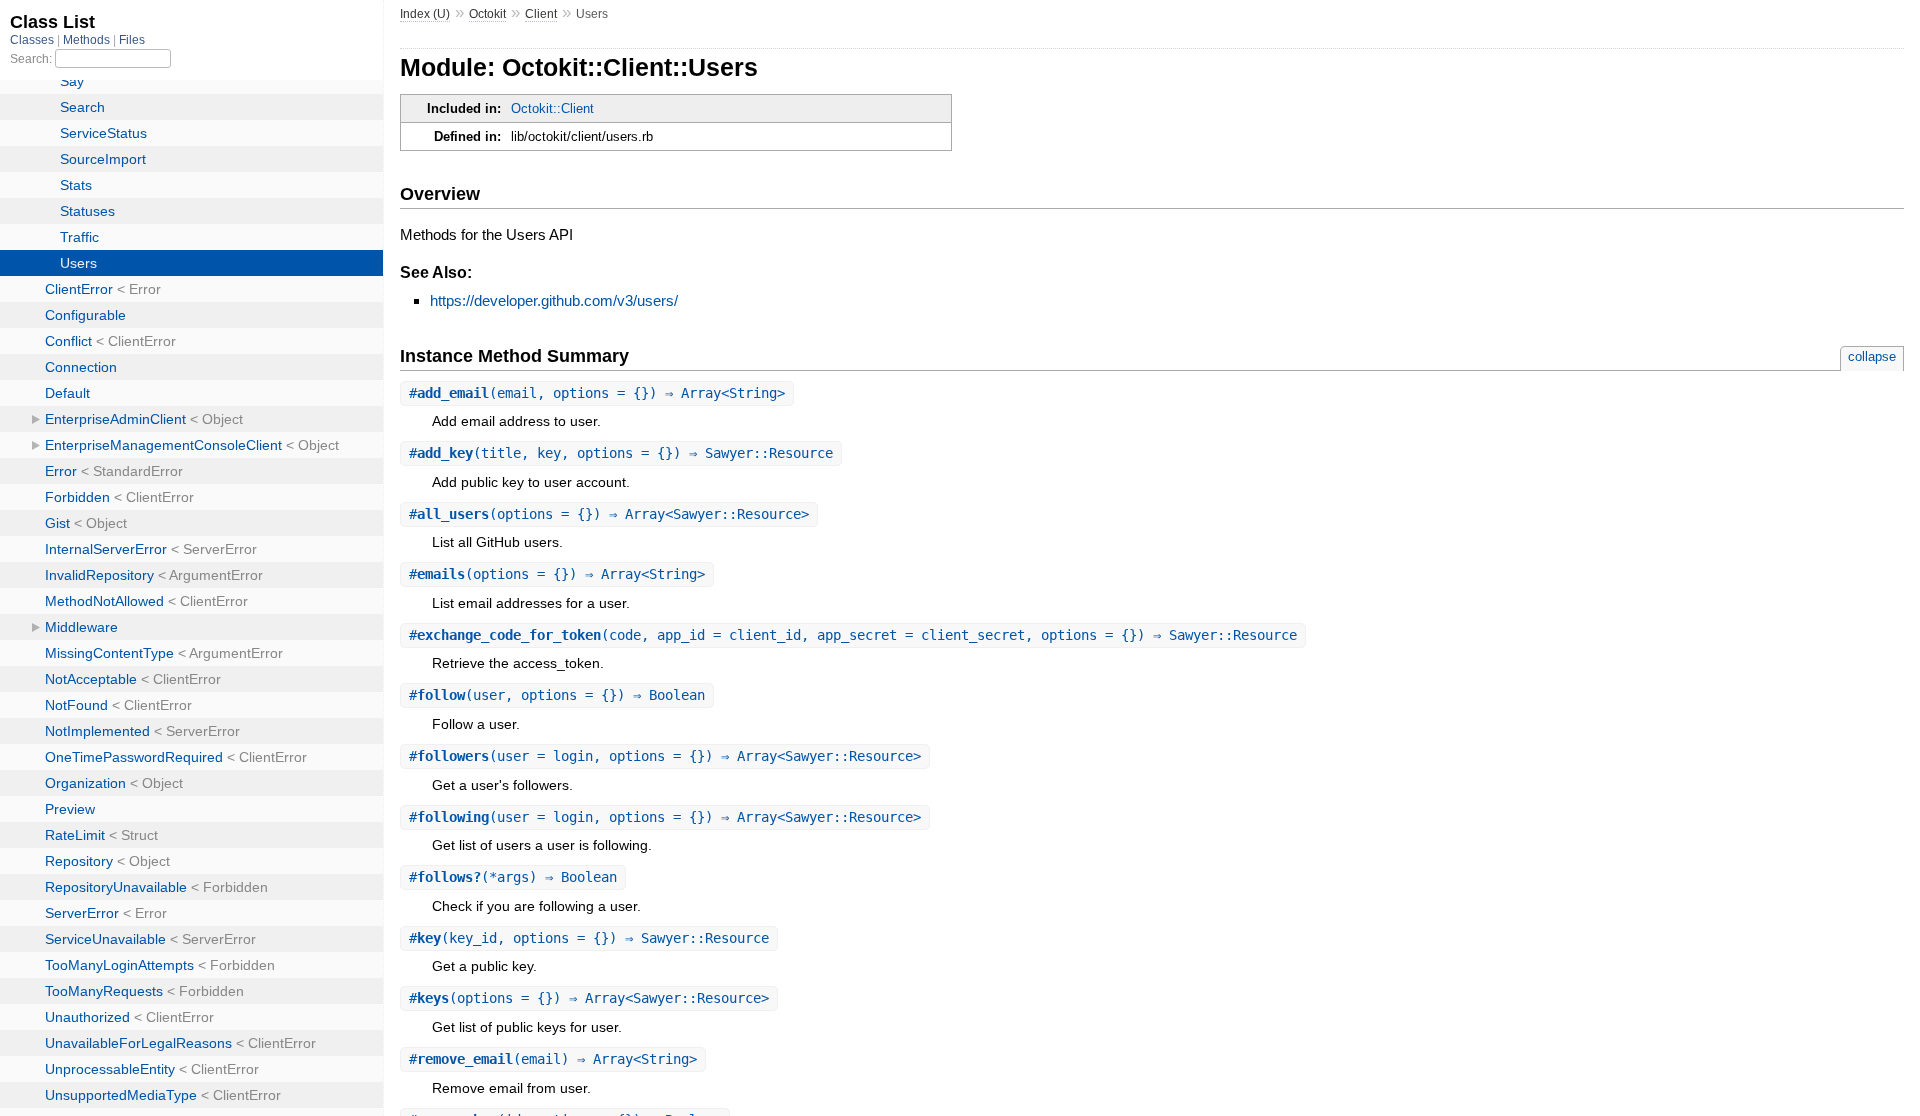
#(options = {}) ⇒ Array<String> (557, 574)
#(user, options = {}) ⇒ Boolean (557, 695)
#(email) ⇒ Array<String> (553, 1059)
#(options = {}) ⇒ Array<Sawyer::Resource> (609, 514)
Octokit (487, 14)
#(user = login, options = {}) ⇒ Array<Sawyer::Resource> (665, 756)
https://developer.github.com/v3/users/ (554, 300)
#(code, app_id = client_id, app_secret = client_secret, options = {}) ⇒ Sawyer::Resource (853, 635)
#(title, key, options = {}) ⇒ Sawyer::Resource (621, 453)
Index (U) (425, 14)
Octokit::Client (552, 108)
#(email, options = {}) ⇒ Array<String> (597, 393)
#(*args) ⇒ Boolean (513, 877)
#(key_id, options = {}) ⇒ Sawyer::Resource (589, 938)
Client (541, 14)
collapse (1872, 356)
